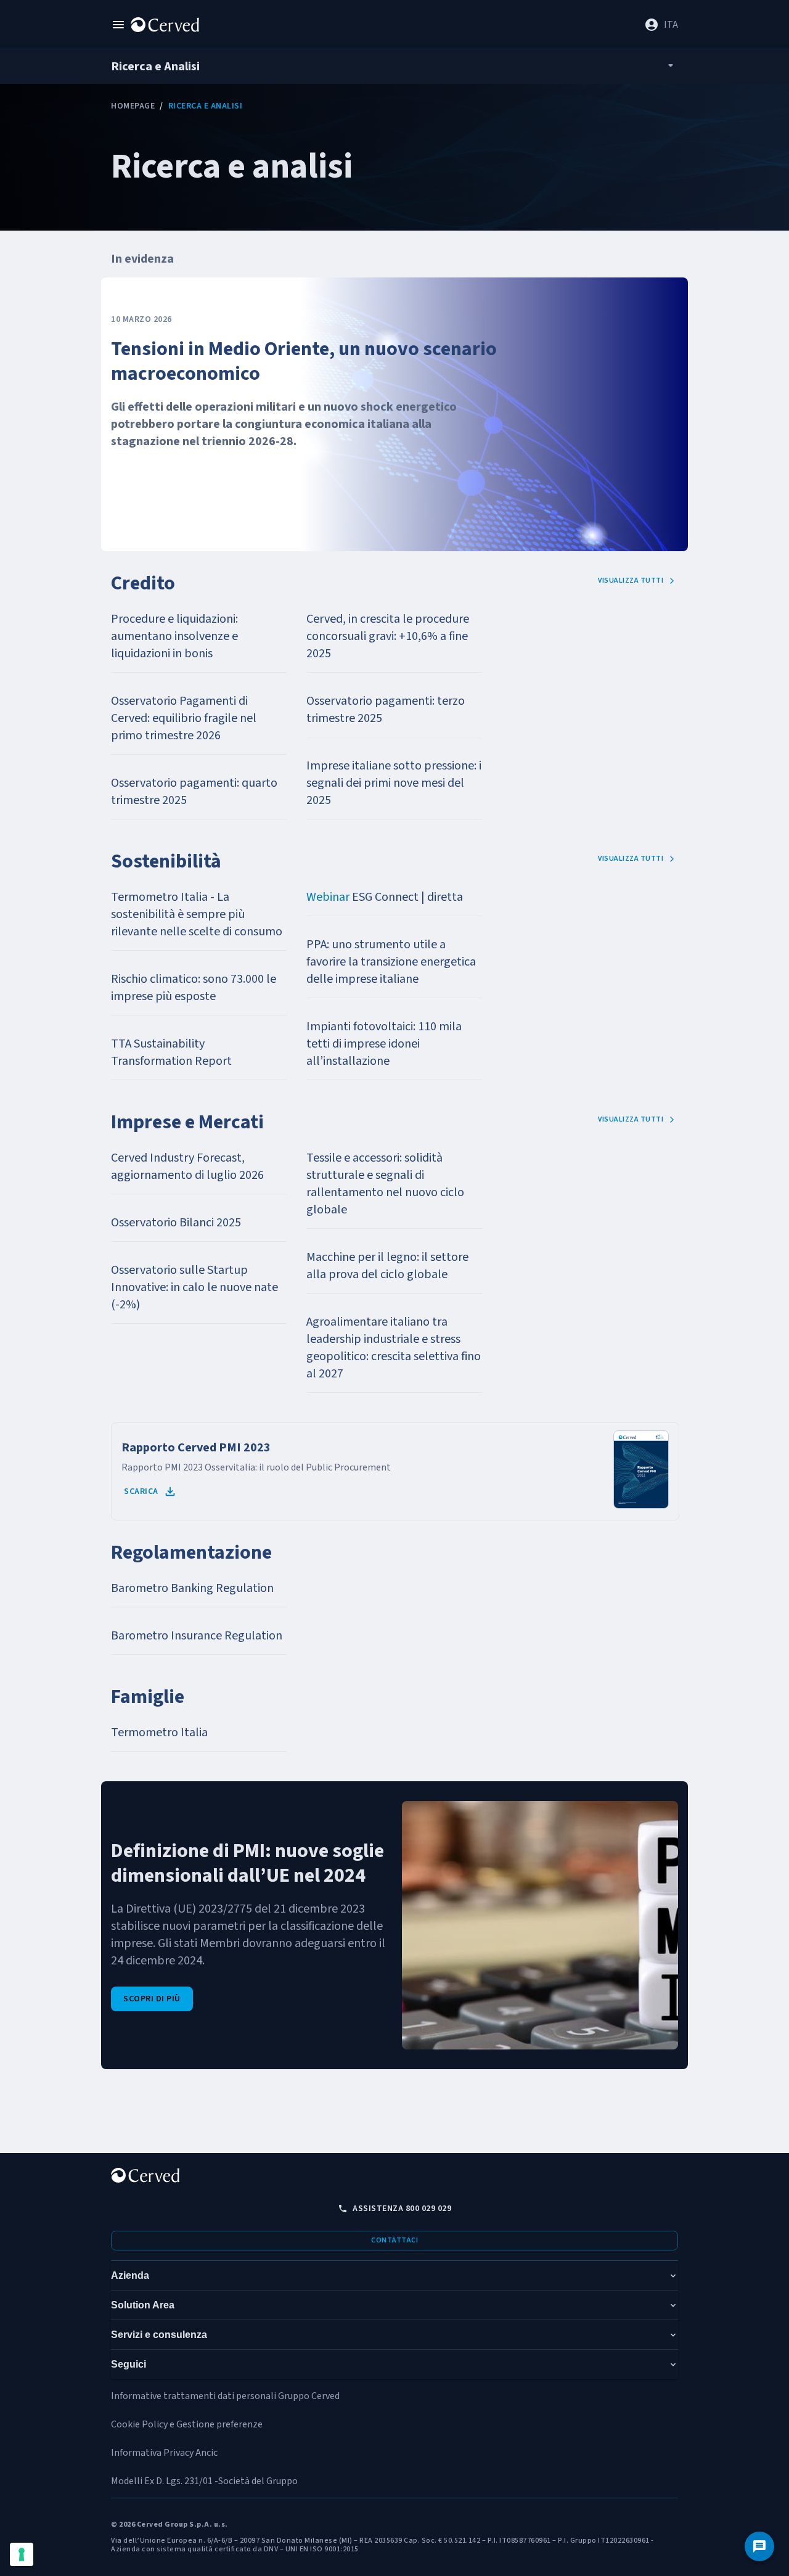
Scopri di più (152, 1999)
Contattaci (394, 2240)
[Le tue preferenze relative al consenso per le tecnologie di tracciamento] (22, 2554)
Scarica (141, 1491)
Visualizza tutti (631, 580)
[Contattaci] (759, 2546)
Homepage (133, 106)
